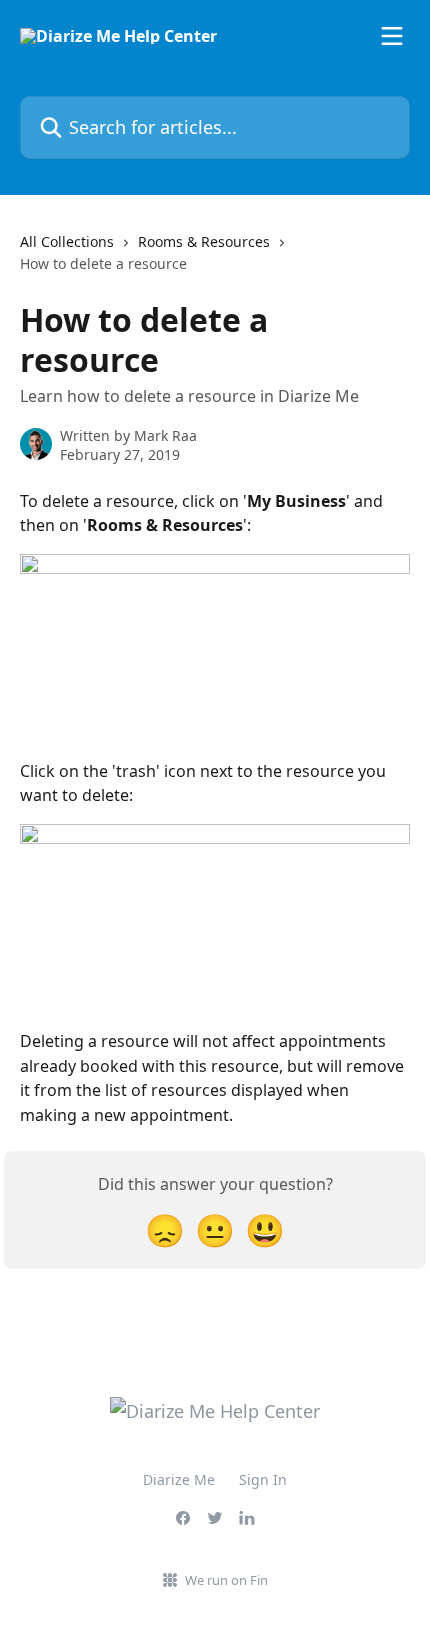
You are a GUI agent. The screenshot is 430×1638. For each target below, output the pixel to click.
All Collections (67, 241)
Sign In (263, 1479)
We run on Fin (226, 1580)
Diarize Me (179, 1479)
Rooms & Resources (204, 241)
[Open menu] (392, 36)
